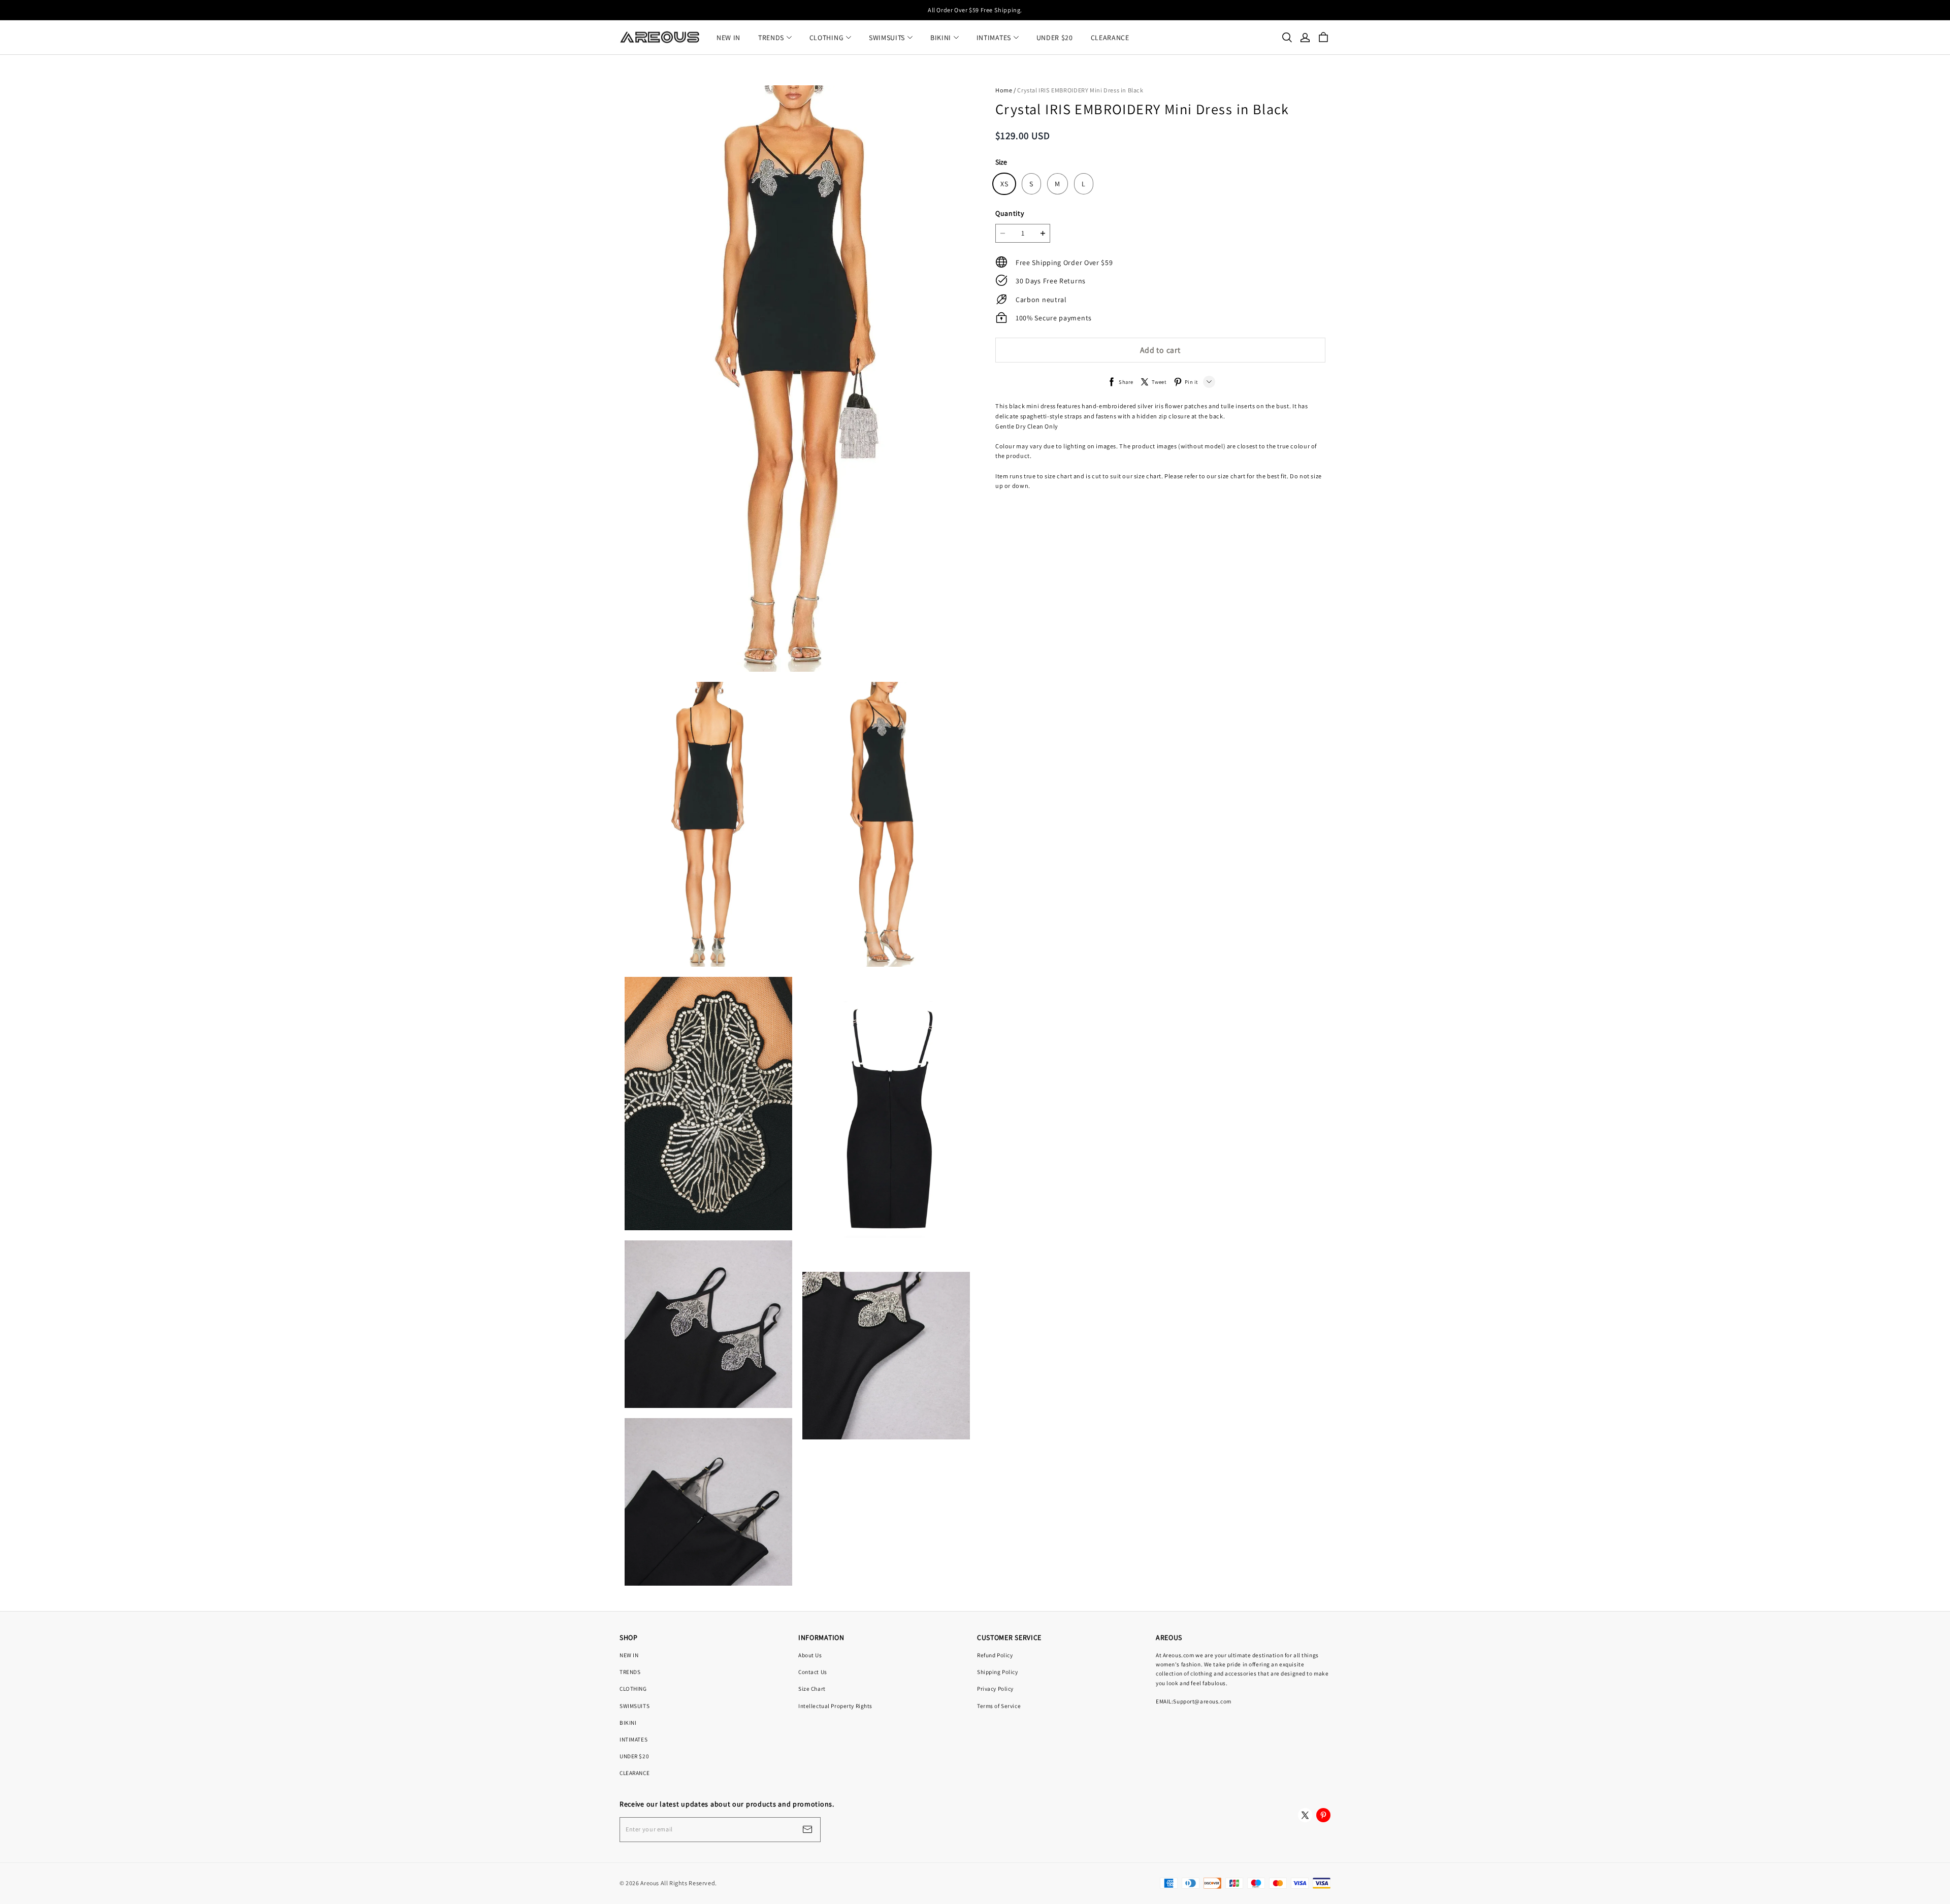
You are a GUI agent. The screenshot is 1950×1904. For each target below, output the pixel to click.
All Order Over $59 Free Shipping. (975, 10)
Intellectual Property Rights (835, 1706)
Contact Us (813, 1672)
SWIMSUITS (887, 38)
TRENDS (771, 38)
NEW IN (728, 38)
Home (1004, 90)
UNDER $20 (1055, 38)
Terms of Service (999, 1706)
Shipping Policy (998, 1672)
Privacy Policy (995, 1688)
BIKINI (941, 38)
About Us (810, 1655)
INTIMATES (994, 38)
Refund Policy (995, 1655)
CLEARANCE (1110, 38)
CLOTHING (827, 38)
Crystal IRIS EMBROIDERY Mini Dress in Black (1080, 90)
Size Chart (812, 1688)
